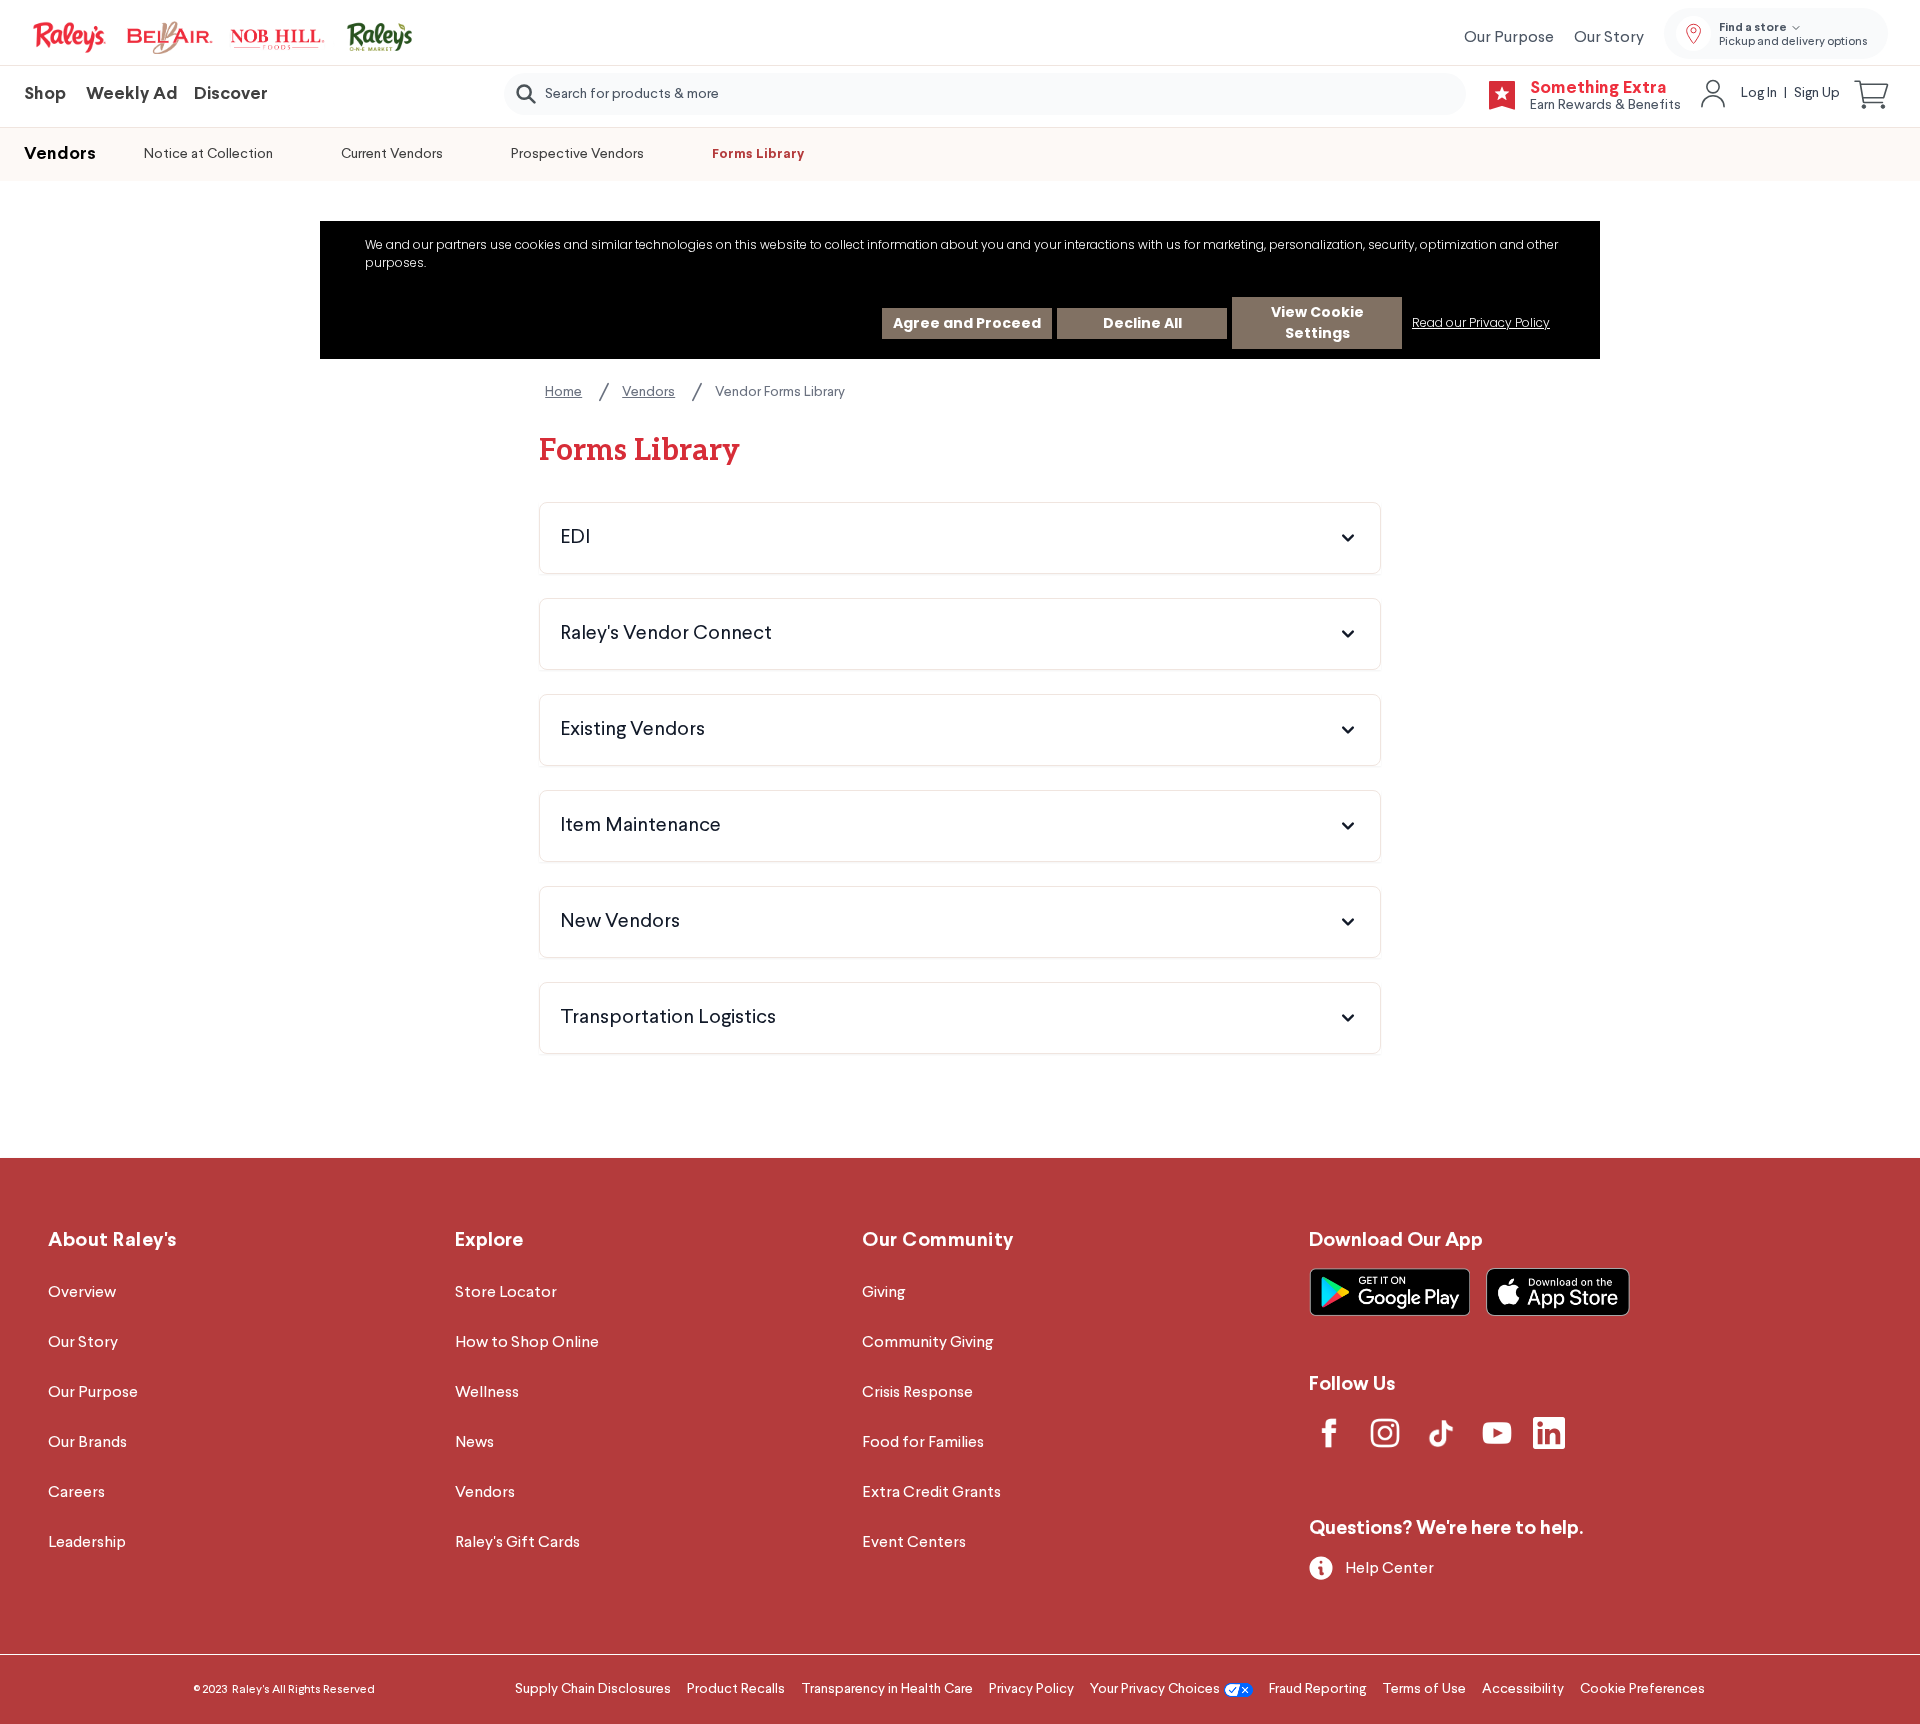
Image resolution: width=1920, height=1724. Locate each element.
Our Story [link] (1609, 38)
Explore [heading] (489, 1240)
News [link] (474, 1443)
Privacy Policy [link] (1031, 1689)
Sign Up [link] (1817, 93)
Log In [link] (1759, 93)
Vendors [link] (648, 392)
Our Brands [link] (87, 1443)
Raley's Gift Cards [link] (517, 1543)
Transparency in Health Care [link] (887, 1689)
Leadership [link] (87, 1543)
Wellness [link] (487, 1393)
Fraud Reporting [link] (1317, 1689)
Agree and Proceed (967, 323)
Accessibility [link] (1523, 1689)
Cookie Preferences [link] (1642, 1689)
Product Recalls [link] (736, 1689)
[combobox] (985, 94)
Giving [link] (883, 1293)
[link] (224, 38)
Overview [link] (82, 1293)
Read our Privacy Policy (1481, 322)
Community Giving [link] (927, 1343)
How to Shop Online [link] (527, 1343)
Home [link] (563, 392)
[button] (1872, 94)
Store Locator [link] (506, 1293)
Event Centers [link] (914, 1543)
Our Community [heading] (938, 1240)
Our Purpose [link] (1509, 38)
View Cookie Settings (1317, 322)
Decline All (1142, 323)
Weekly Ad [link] (132, 94)
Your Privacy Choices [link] (1155, 1689)
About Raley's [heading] (112, 1240)
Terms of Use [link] (1424, 1689)
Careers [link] (76, 1493)
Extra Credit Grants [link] (931, 1493)
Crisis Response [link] (917, 1393)
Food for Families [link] (923, 1443)
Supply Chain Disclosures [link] (593, 1689)
